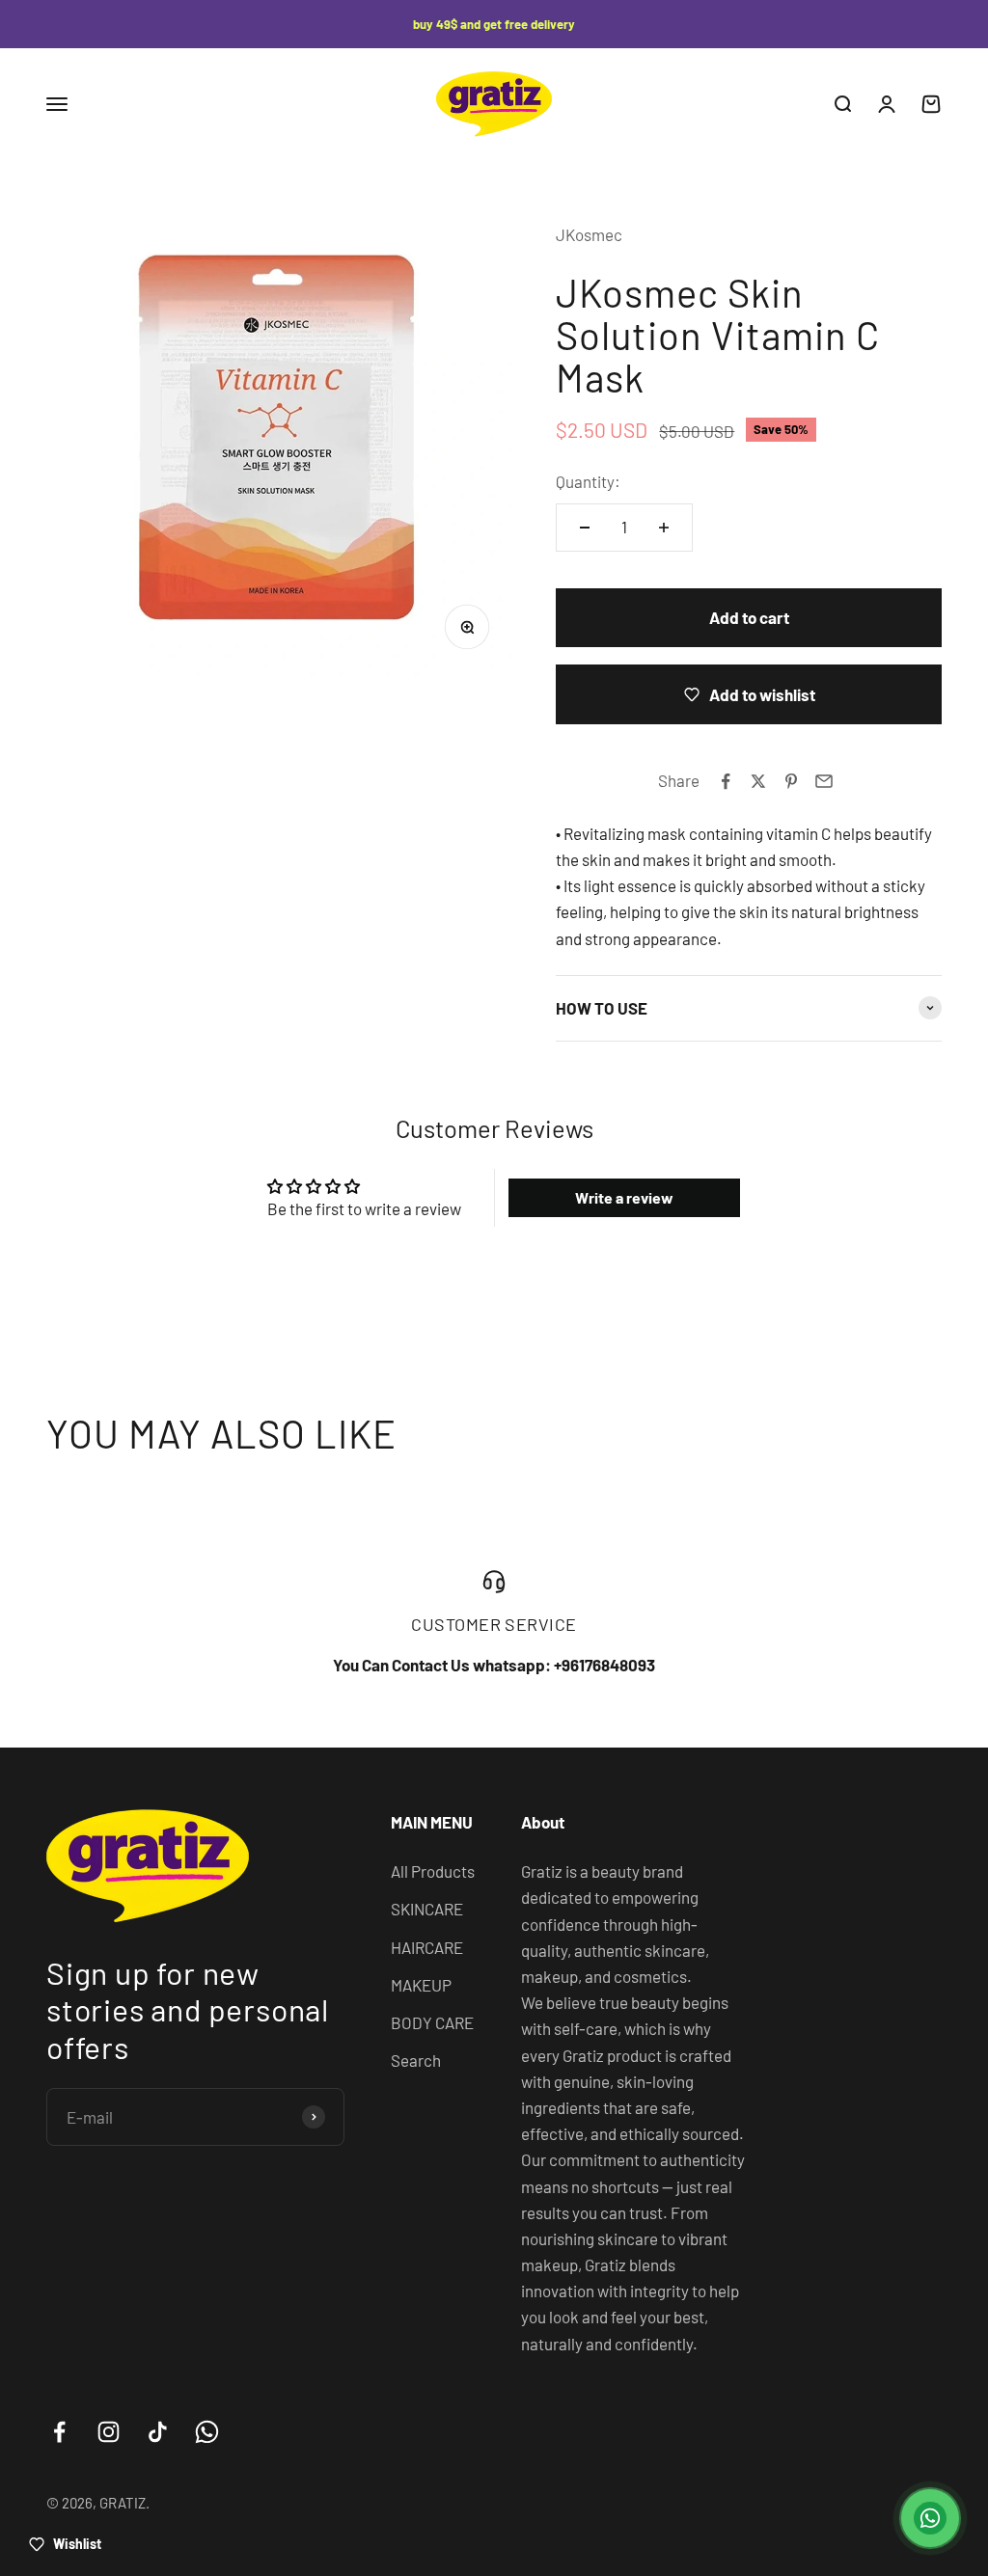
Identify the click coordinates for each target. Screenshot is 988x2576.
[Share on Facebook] (726, 781)
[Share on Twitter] (758, 781)
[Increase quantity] (664, 528)
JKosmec (589, 234)
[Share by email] (824, 781)
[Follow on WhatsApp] (207, 2432)
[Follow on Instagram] (109, 2432)
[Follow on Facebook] (59, 2432)
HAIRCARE (427, 1947)
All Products (433, 1871)
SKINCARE (427, 1909)
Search (416, 2060)
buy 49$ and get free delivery (494, 24)
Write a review (624, 1197)
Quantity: (588, 481)
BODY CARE (432, 2022)
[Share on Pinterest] (791, 781)
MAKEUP (421, 1985)
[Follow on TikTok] (158, 2432)
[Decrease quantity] (585, 528)
